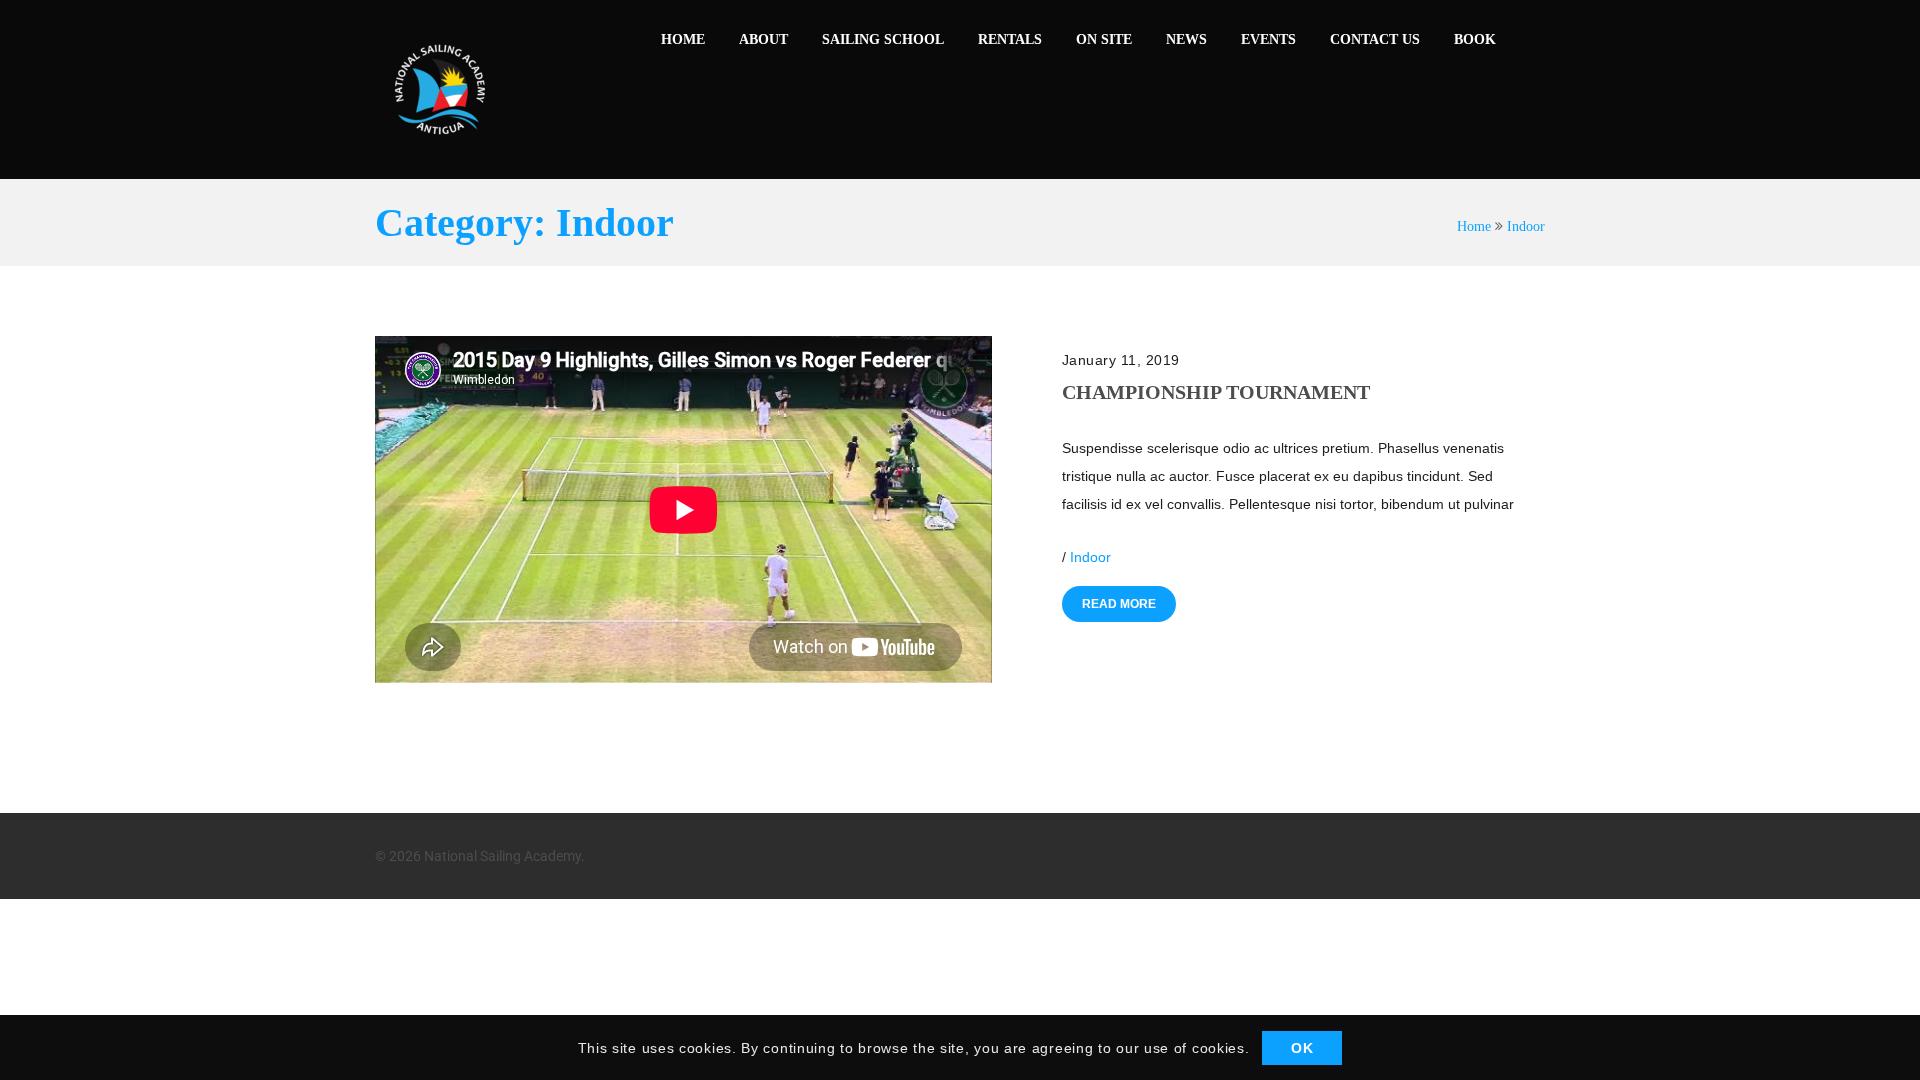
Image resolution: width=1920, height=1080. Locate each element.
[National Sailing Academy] (440, 89)
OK (1302, 1048)
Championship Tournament (1216, 392)
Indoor (1526, 226)
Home (1474, 226)
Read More (1119, 604)
